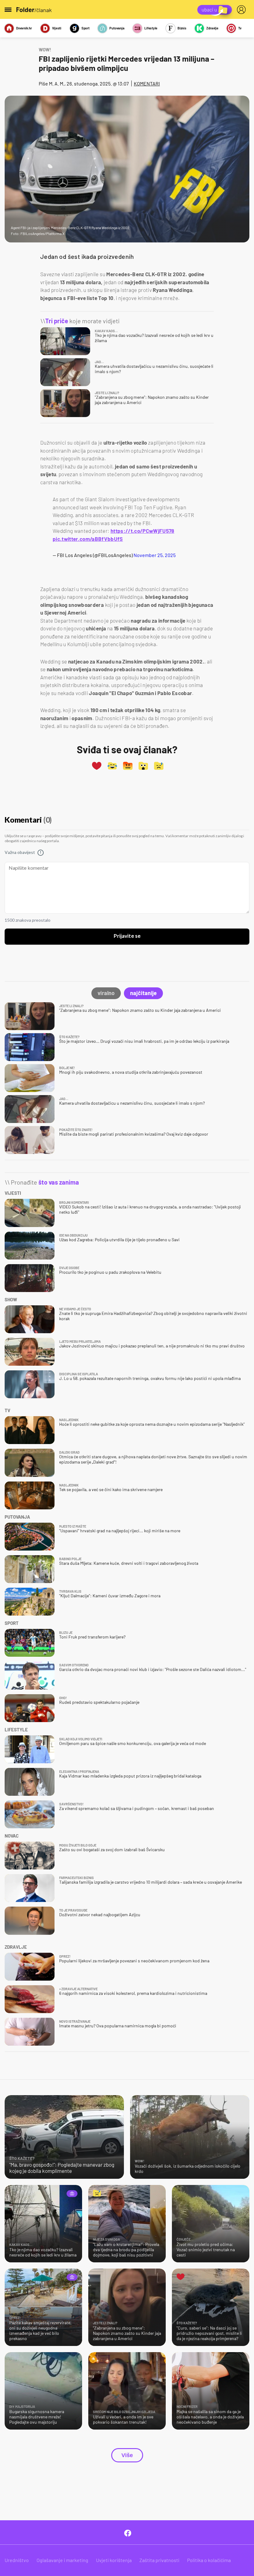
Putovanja (117, 28)
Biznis (182, 28)
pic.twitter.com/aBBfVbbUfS (88, 539)
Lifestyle (151, 28)
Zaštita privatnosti (159, 2560)
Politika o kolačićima (209, 2560)
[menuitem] (243, 10)
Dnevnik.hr (24, 28)
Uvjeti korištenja (114, 2560)
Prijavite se (127, 936)
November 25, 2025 (155, 555)
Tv (240, 28)
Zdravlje (212, 28)
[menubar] (243, 10)
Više (127, 2455)
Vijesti (57, 28)
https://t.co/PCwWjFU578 (142, 531)
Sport (85, 28)
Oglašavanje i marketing (62, 2560)
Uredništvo (17, 2560)
